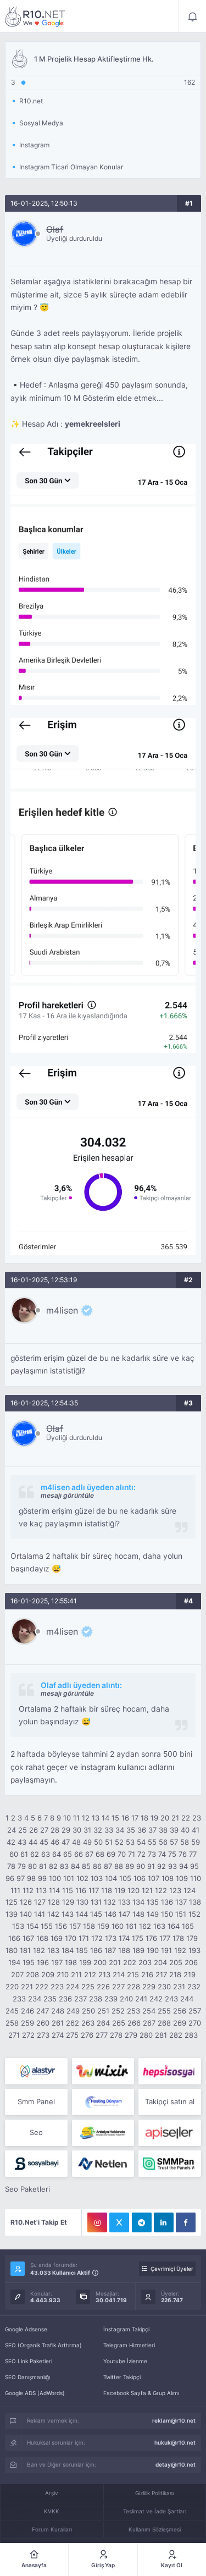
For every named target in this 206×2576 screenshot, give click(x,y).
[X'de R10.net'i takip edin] (119, 2222)
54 (141, 1842)
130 (82, 1902)
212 (90, 1974)
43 (22, 1842)
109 (182, 1878)
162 (145, 1926)
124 (190, 1890)
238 (96, 1999)
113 (41, 1890)
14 (105, 1818)
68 (100, 1854)
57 (174, 1842)
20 (165, 1818)
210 (63, 1974)
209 (48, 1974)
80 (32, 1866)
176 (151, 1938)
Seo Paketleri (27, 2189)
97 (21, 1878)
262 (73, 2023)
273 (43, 2035)
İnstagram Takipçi (126, 2329)
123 (175, 1890)
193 (194, 1950)
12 (86, 1818)
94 (183, 1866)
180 (12, 1950)
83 (64, 1866)
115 (68, 1890)
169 (57, 1938)
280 (146, 2035)
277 (102, 2035)
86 (97, 1866)
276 (87, 2035)
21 (175, 1818)
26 (34, 1830)
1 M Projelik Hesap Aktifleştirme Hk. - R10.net (35, 16)
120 (133, 1890)
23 (197, 1818)
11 (76, 1818)
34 (120, 1830)
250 (88, 2011)
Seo (36, 2132)
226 (103, 1987)
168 (42, 1938)
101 (69, 1878)
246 (27, 2011)
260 (43, 2023)
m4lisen (62, 1310)
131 (96, 1902)
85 (86, 1866)
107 (154, 1878)
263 (88, 2023)
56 (163, 1842)
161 (131, 1926)
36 (142, 1830)
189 (138, 1950)
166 (14, 1938)
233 (19, 1999)
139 (12, 1914)
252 (118, 2011)
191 (166, 1950)
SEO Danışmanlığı (27, 2377)
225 (88, 1987)
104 (111, 1878)
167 (28, 1938)
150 (167, 1914)
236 (65, 1999)
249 (73, 2011)
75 (172, 1854)
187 (110, 1950)
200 (100, 1962)
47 (66, 1842)
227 (118, 1987)
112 (28, 1890)
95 (194, 1866)
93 (172, 1866)
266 (134, 2023)
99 (42, 1878)
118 (107, 1890)
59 (196, 1842)
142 (53, 1914)
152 (194, 1914)
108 (168, 1878)
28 (55, 1830)
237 (80, 1999)
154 (32, 1926)
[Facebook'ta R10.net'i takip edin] (186, 2222)
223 (57, 1987)
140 (26, 1914)
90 (141, 1866)
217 (161, 1974)
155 (47, 1926)
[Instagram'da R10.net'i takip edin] (97, 2222)
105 (125, 1878)
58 (185, 1842)
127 (40, 1902)
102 (82, 1878)
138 (195, 1902)
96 (10, 1878)
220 (12, 1987)
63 (46, 1854)
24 (12, 1830)
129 (68, 1902)
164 (174, 1926)
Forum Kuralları (52, 2529)
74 (162, 1854)
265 (119, 2023)
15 (115, 1818)
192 (180, 1950)
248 (58, 2011)
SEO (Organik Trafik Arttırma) (43, 2345)
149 (153, 1914)
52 (119, 1842)
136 (167, 1902)
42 (11, 1842)
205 (176, 1962)
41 (196, 1830)
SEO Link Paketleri (29, 2361)
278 (116, 2035)
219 (190, 1974)
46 (55, 1842)
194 (14, 1962)
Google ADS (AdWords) (35, 2393)
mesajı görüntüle (67, 1495)
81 (43, 1866)
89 (130, 1866)
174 (124, 1938)
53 (130, 1842)
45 (44, 1842)
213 (104, 1974)
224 (73, 1987)
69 (111, 1854)
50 (98, 1842)
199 (85, 1962)
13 (96, 1818)
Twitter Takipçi (122, 2377)
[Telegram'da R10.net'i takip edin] (142, 2222)
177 (165, 1938)
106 (140, 1878)
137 (181, 1902)
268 (164, 2023)
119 (120, 1890)
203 (145, 1962)
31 (87, 1830)
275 (72, 2035)
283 (191, 2035)
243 (171, 1999)
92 (162, 1866)
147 (124, 1914)
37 (152, 1830)
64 (57, 1854)
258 (12, 2023)
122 (161, 1890)
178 (178, 1938)
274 (58, 2035)
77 (193, 1854)
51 (109, 1842)
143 (68, 1914)
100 (55, 1878)
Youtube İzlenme (125, 2361)
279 (131, 2035)
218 (175, 1974)
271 (14, 2035)
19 (154, 1818)
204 (160, 1962)
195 (29, 1962)
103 (97, 1878)
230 (164, 1987)
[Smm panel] (169, 2164)
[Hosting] (36, 2071)
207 (17, 1974)
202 (130, 1962)
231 (179, 1987)
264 (103, 2023)
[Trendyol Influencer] (103, 2071)
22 (186, 1818)
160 (118, 1926)
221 (27, 1987)
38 (163, 1830)
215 (133, 1974)
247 (43, 2011)
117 (94, 1890)
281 (161, 2035)
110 (196, 1878)
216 (147, 1974)
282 (176, 2035)
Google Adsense (26, 2329)
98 (31, 1878)
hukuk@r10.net (175, 2442)
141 (40, 1914)
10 (67, 1818)
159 (103, 1926)
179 (192, 1938)
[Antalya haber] (103, 2133)
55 (152, 1842)
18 (144, 1818)
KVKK (52, 2511)
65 (68, 1854)
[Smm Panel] (169, 2071)
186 (96, 1950)
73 (152, 1854)
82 (53, 1866)
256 (180, 2011)
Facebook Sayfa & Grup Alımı (141, 2393)
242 (156, 1999)
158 (89, 1926)
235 (50, 1999)
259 (27, 2023)
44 (33, 1842)
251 (103, 2011)
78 (11, 1866)
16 (125, 1818)
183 (53, 1950)
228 (133, 1987)
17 (135, 1818)
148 (138, 1914)
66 (79, 1854)
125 (12, 1902)
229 (149, 1987)
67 (89, 1854)
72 (141, 1854)
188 (124, 1950)
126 (26, 1902)
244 (187, 1999)
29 (66, 1830)
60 (14, 1854)
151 (181, 1914)
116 (81, 1890)
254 (149, 2011)
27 (44, 1830)
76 (183, 1854)
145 (96, 1914)
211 (76, 1974)
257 (195, 2011)
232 (194, 1987)
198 (71, 1962)
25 (23, 1830)
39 (174, 1830)
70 (122, 1854)
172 (97, 1938)
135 (153, 1902)
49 (87, 1842)
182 (39, 1950)
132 (110, 1902)
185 (82, 1950)
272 (28, 2035)
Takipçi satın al (170, 2101)
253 (133, 2011)
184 (68, 1950)
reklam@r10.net (174, 2420)
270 (195, 2023)
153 (18, 1926)
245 (12, 2011)
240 (126, 1999)
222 (42, 1987)
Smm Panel (36, 2101)
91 (151, 1866)
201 (115, 1962)
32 (98, 1830)
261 (58, 2023)
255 (164, 2011)
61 (24, 1854)
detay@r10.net (176, 2464)
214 (119, 1974)
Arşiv (52, 2493)
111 (15, 1890)
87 (108, 1866)
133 (124, 1902)
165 (188, 1926)
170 (71, 1938)
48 (76, 1842)
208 (32, 1974)
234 (35, 1999)
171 (84, 1938)
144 (82, 1914)
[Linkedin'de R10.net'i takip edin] (164, 2222)
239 (111, 1999)
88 (119, 1866)
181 (25, 1950)
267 (149, 2023)
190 (153, 1950)
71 (132, 1854)
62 (35, 1854)
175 (138, 1938)
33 (109, 1830)
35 (131, 1830)
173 (111, 1938)
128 (54, 1902)
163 (159, 1926)
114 (54, 1890)
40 (185, 1830)
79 (22, 1866)
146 (110, 1914)
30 (77, 1830)
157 (75, 1926)
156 (61, 1926)
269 (180, 2023)
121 (147, 1890)
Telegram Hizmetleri (129, 2345)
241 (141, 1999)
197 (57, 1962)
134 (138, 1902)
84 (75, 1866)
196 (43, 1962)
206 (191, 1962)
